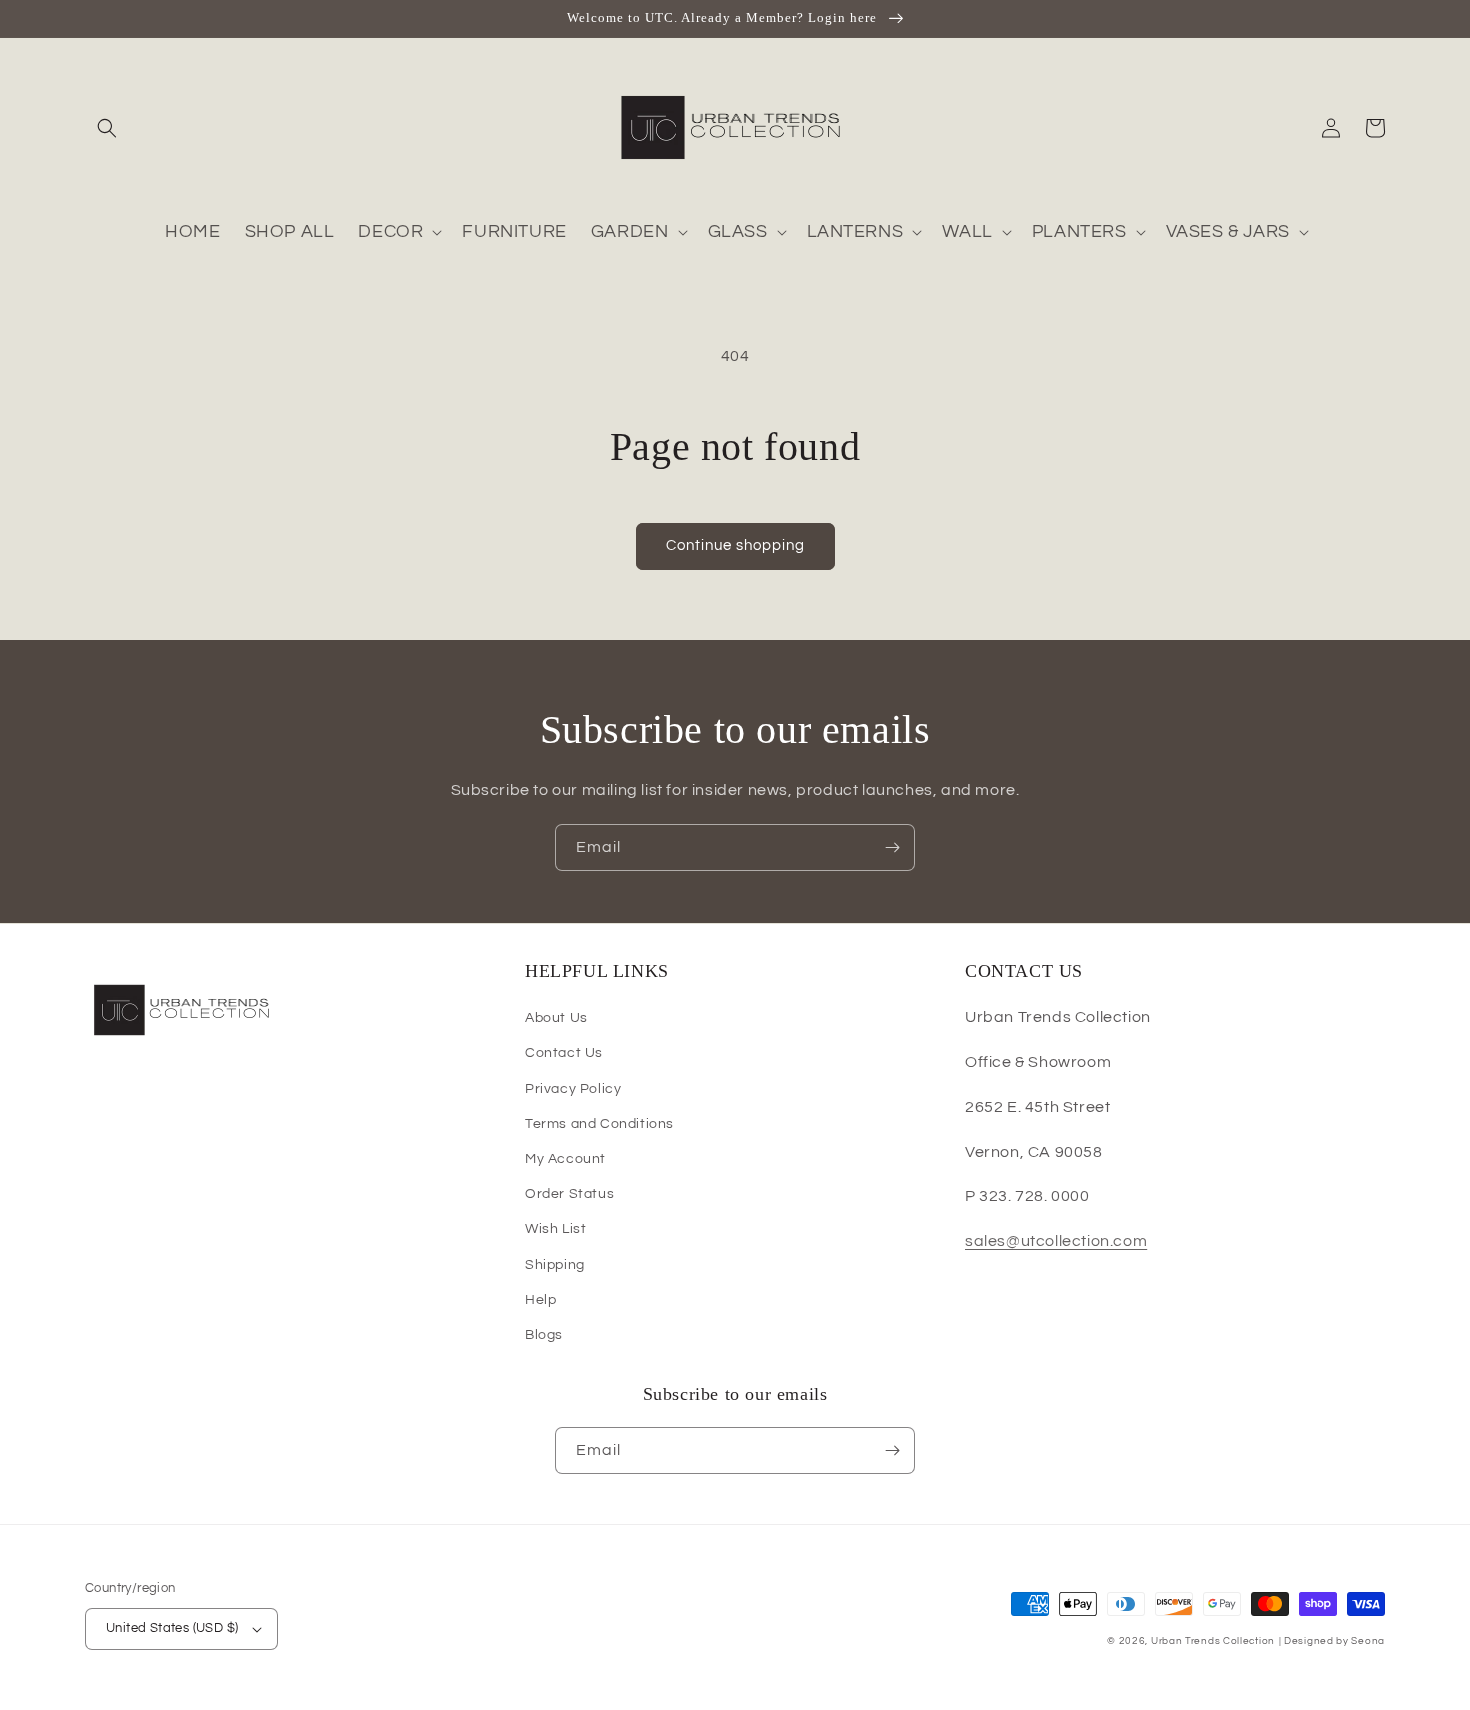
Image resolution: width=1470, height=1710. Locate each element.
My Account (565, 1159)
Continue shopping (735, 545)
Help (540, 1300)
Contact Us (564, 1053)
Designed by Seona (1334, 1641)
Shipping (555, 1265)
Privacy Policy (573, 1089)
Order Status (569, 1194)
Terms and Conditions (599, 1124)
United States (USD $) (172, 1628)
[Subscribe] (892, 847)
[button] (107, 128)
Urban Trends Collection (1213, 1641)
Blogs (544, 1335)
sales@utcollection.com (1056, 1241)
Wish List (555, 1229)
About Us (556, 1018)
